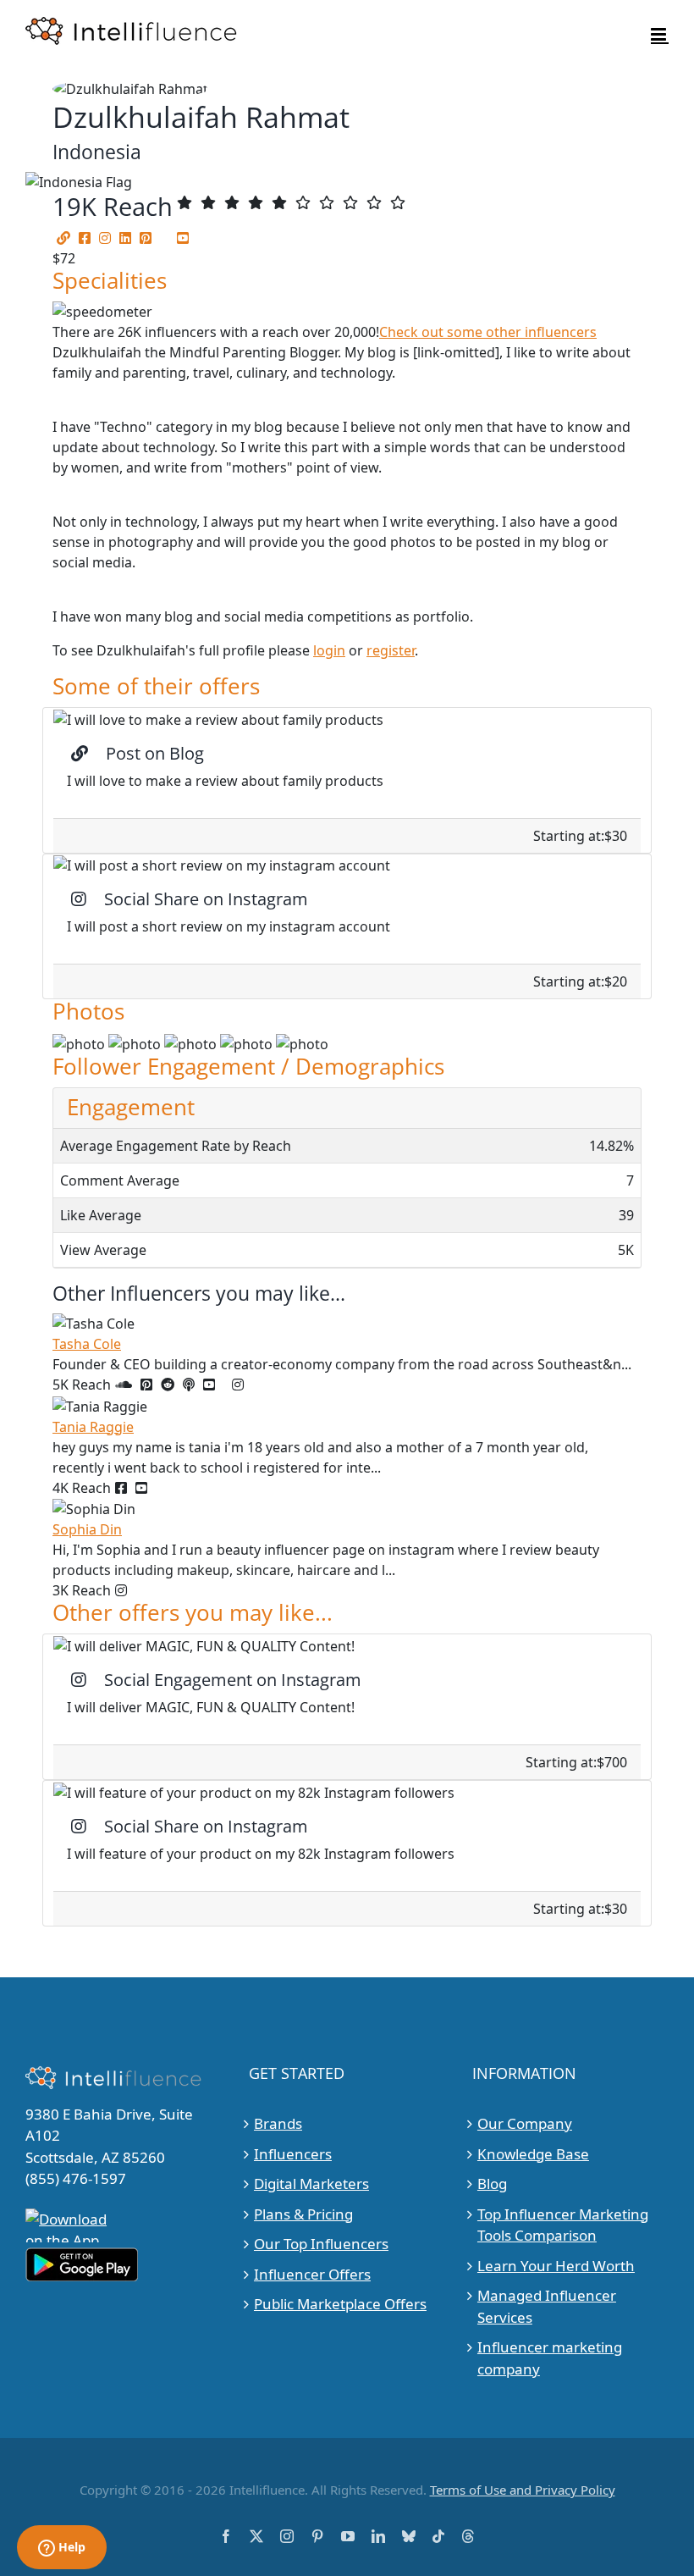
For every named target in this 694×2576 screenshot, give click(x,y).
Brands (278, 2123)
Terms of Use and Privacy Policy (523, 2490)
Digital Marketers (311, 2184)
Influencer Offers (312, 2273)
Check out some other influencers (488, 332)
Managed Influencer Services (547, 2306)
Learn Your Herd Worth (556, 2265)
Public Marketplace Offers (340, 2304)
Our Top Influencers (321, 2244)
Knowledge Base (533, 2153)
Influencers (293, 2153)
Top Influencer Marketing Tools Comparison (563, 2224)
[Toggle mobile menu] (660, 34)
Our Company (525, 2123)
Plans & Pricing (303, 2213)
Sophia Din (87, 1529)
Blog (492, 2184)
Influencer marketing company (550, 2358)
